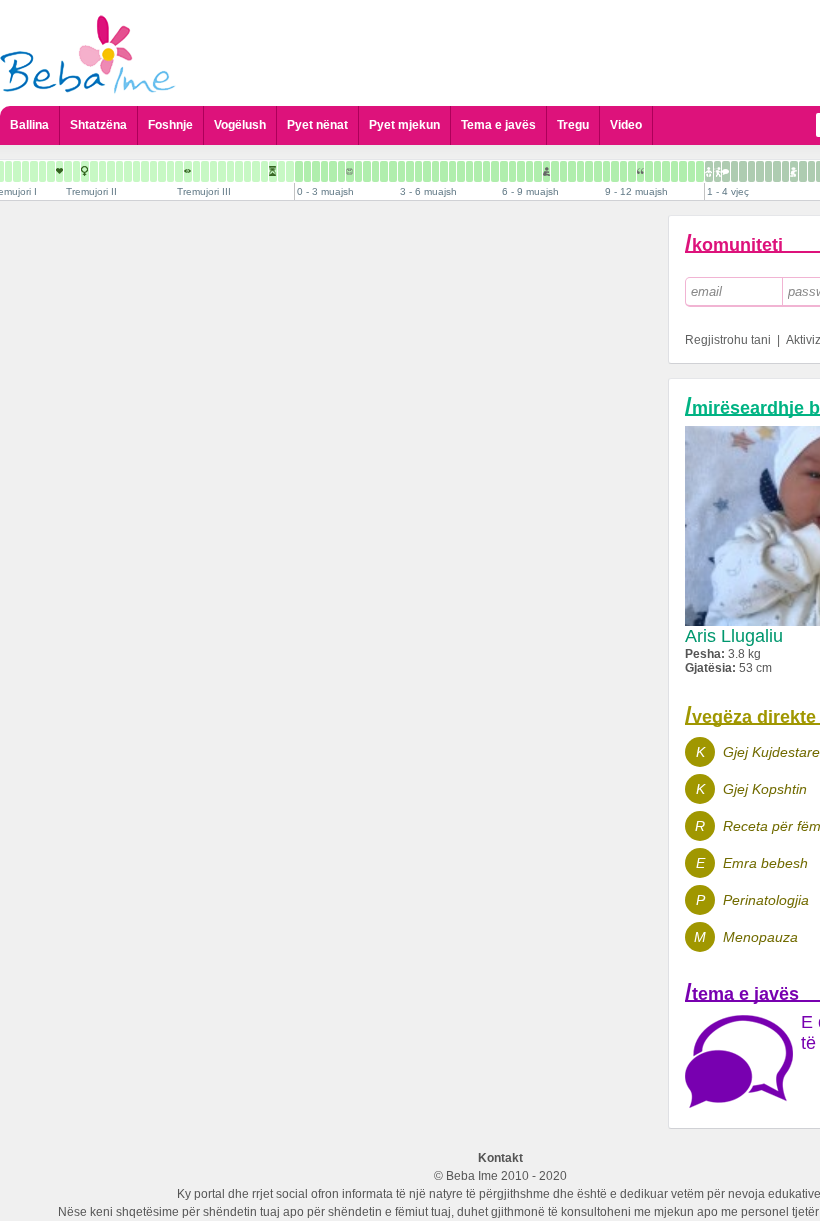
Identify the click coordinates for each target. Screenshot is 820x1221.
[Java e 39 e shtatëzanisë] (290, 171)
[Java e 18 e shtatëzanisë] (111, 171)
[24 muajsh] (811, 171)
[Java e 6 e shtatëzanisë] (8, 171)
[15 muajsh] (734, 171)
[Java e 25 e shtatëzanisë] (170, 171)
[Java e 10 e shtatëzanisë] (42, 171)
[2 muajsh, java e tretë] (384, 171)
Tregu (573, 125)
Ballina (29, 125)
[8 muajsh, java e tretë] (589, 171)
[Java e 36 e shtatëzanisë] (264, 171)
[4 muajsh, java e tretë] (452, 171)
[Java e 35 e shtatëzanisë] (256, 171)
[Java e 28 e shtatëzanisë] (196, 171)
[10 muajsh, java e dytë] (649, 171)
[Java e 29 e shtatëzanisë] (205, 171)
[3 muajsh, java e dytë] (410, 171)
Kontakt (500, 1158)
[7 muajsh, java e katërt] (563, 171)
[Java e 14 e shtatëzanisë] (76, 171)
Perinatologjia (766, 900)
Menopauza (760, 937)
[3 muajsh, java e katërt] (427, 171)
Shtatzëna (98, 125)
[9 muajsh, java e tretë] (623, 171)
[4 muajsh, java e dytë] (444, 171)
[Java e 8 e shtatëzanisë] (25, 171)
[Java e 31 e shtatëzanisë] (222, 171)
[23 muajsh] (803, 171)
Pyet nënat (317, 125)
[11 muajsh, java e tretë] (691, 171)
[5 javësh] (341, 171)
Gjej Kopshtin (765, 789)
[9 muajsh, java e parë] (606, 171)
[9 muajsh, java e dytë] (615, 171)
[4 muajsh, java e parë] (435, 171)
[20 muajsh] (777, 171)
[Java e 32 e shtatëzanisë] (230, 171)
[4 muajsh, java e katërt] (461, 171)
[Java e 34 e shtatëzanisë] (247, 171)
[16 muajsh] (743, 171)
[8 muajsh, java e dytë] (580, 171)
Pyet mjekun (404, 125)
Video (626, 125)
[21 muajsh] (785, 171)
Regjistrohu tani (728, 340)
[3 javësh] (324, 171)
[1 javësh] (307, 171)
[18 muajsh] (760, 171)
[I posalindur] (299, 171)
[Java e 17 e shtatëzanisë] (102, 171)
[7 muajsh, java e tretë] (555, 171)
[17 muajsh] (751, 171)
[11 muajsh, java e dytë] (683, 171)
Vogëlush (240, 125)
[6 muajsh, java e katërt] (529, 171)
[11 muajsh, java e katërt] (700, 171)
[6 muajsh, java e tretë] (521, 171)
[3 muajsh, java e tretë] (418, 171)
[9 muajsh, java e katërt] (632, 171)
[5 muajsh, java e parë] (469, 171)
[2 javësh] (316, 171)
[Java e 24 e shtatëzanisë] (162, 171)
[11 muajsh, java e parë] (674, 171)
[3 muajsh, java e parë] (401, 171)
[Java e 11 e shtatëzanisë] (51, 171)
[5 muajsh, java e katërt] (495, 171)
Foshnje (170, 125)
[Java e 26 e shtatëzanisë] (179, 171)
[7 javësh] (358, 171)
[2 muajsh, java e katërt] (393, 171)
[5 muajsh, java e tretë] (486, 171)
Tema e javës (498, 125)
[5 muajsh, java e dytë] (478, 171)
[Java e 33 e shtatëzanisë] (239, 171)
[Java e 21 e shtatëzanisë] (136, 171)
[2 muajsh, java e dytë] (375, 171)
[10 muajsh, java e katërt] (666, 171)
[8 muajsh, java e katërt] (598, 171)
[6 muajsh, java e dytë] (512, 171)
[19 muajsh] (768, 171)
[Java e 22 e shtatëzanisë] (145, 171)
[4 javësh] (333, 171)
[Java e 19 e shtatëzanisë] (119, 171)
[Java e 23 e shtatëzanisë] (153, 171)
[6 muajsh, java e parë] (504, 171)
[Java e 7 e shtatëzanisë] (17, 171)
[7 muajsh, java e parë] (538, 171)
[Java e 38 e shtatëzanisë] (281, 171)
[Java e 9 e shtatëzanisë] (34, 171)
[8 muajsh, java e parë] (572, 171)
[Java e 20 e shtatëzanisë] (128, 171)
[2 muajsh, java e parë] (367, 171)
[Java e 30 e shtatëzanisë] (213, 171)
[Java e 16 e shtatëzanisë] (94, 171)
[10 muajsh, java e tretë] (657, 171)
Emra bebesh (765, 863)
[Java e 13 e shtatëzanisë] (68, 171)
